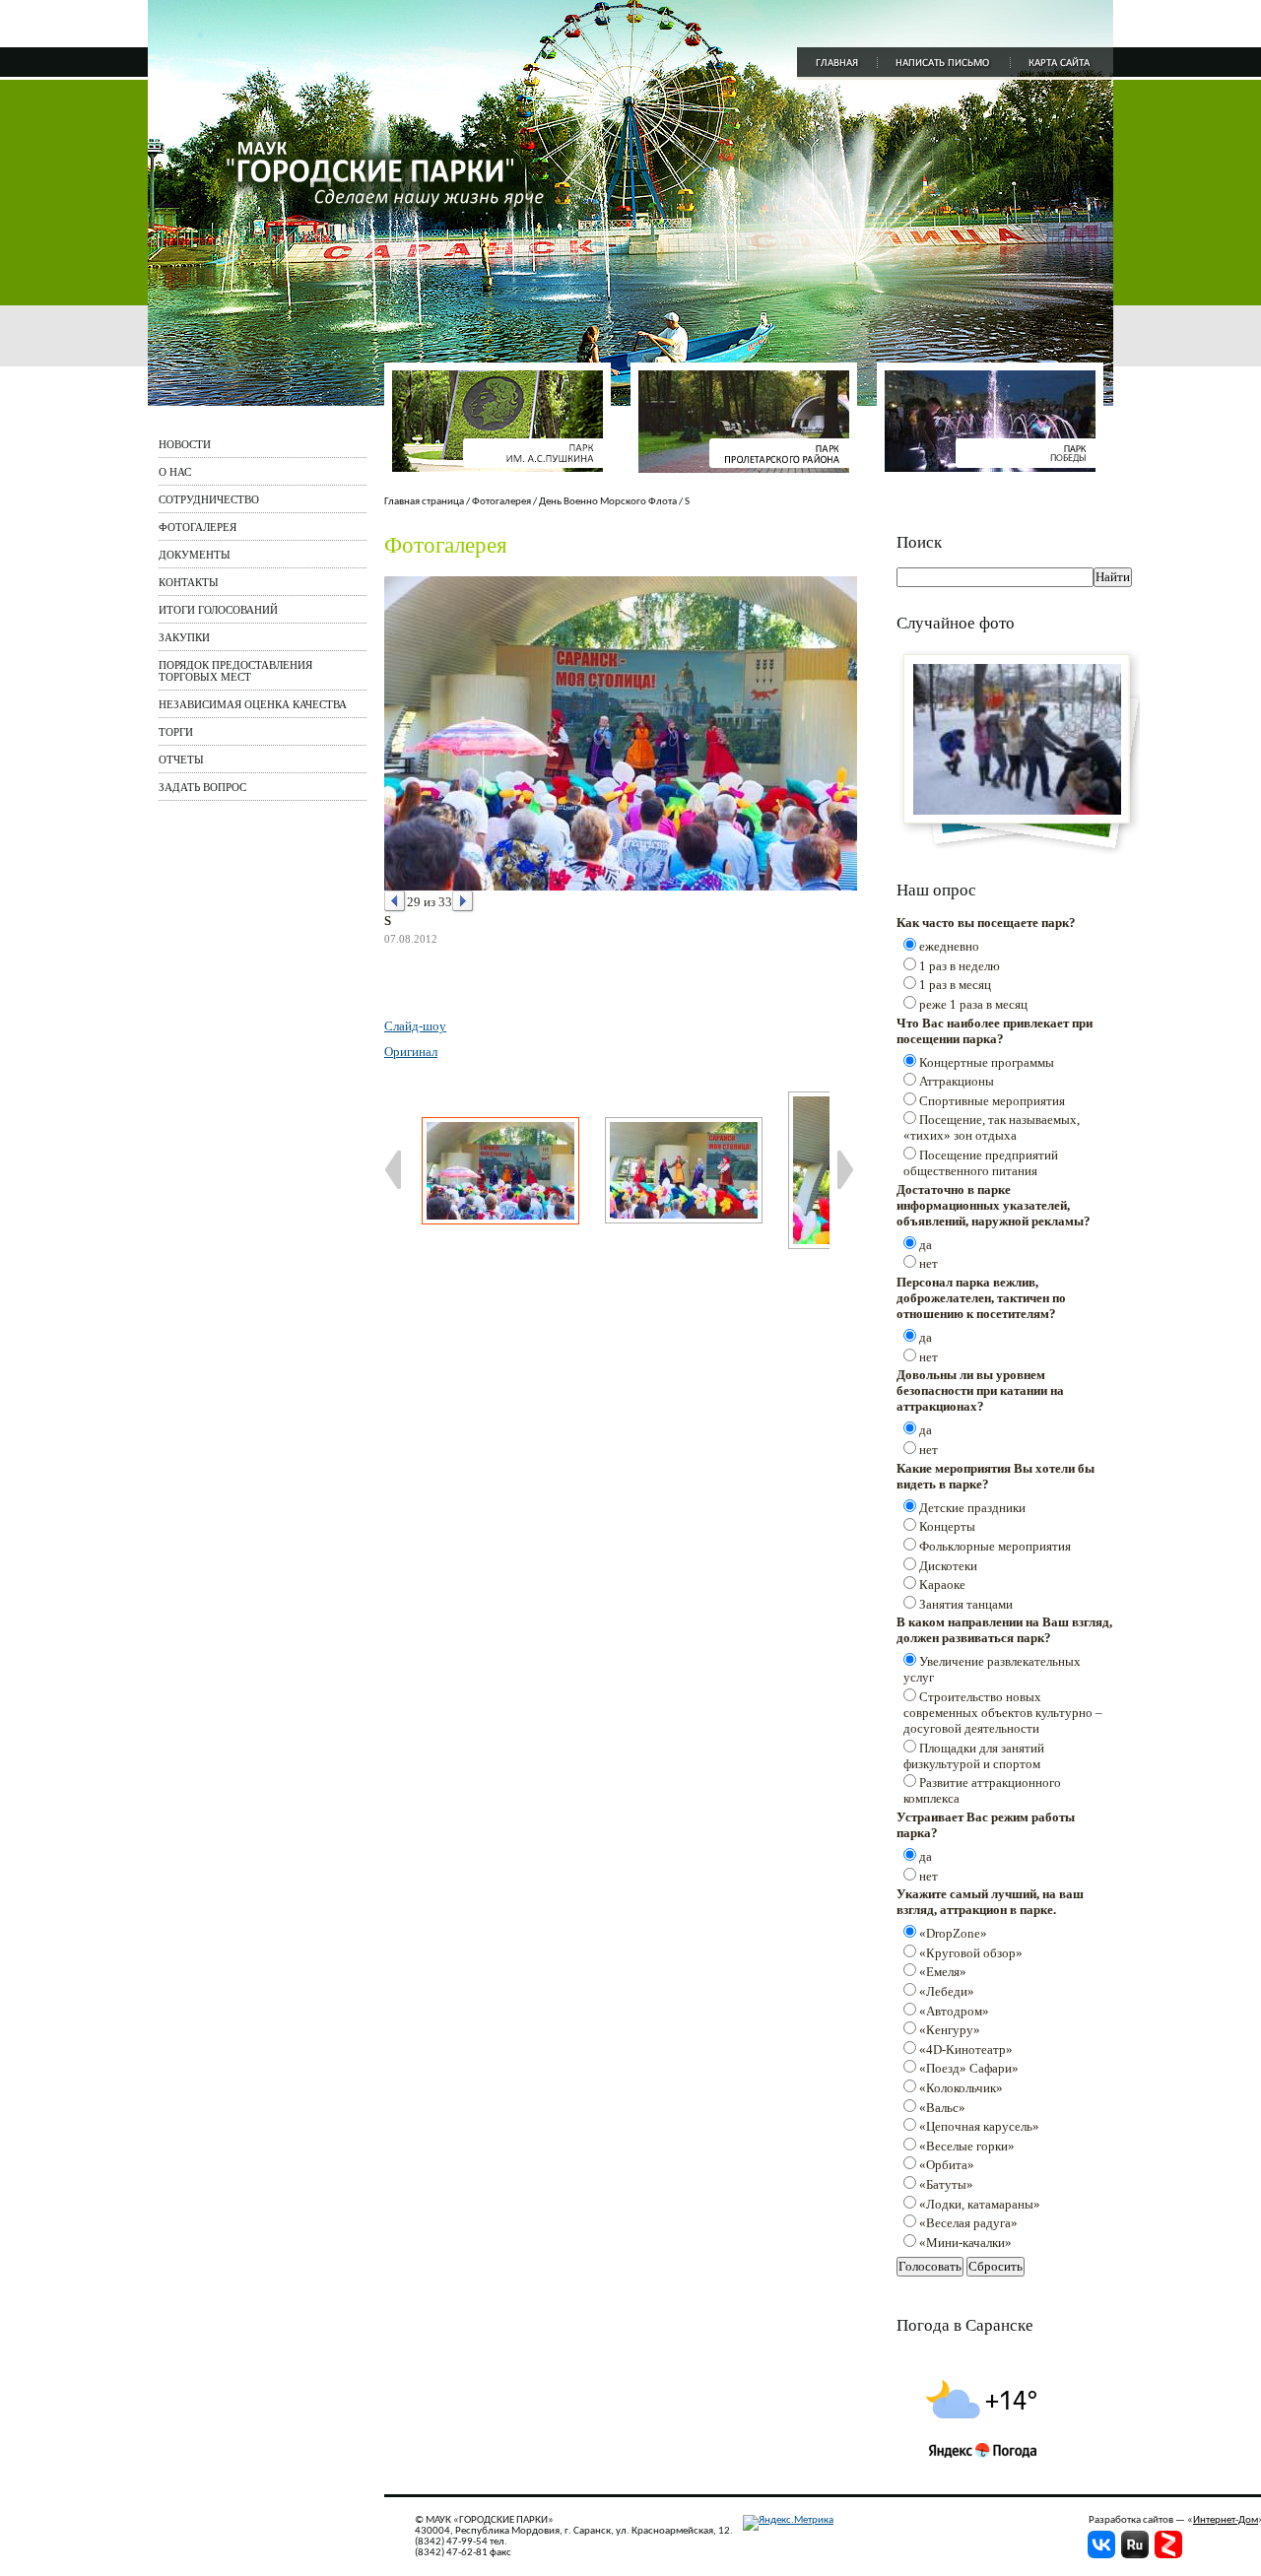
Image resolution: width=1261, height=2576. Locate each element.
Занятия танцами (966, 1604)
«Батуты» (946, 2184)
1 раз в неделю (960, 966)
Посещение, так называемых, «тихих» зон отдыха (992, 1127)
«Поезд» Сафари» (969, 2068)
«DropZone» (953, 1933)
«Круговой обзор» (971, 1953)
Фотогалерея (198, 527)
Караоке (942, 1585)
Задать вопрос (202, 787)
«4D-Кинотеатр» (966, 2049)
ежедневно (949, 946)
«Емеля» (943, 1972)
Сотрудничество (209, 499)
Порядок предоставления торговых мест (235, 671)
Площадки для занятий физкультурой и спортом (974, 1756)
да (926, 1245)
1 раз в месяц (955, 985)
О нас (175, 472)
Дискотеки (948, 1566)
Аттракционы (957, 1081)
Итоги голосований (218, 610)
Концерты (947, 1526)
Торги (176, 732)
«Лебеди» (947, 1991)
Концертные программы (987, 1062)
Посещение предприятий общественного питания (981, 1163)
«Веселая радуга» (968, 2223)
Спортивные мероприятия (992, 1101)
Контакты (189, 582)
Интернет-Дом (1226, 2520)
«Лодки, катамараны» (980, 2204)
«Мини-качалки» (965, 2243)
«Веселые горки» (967, 2146)
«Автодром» (954, 2011)
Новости (185, 444)
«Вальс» (942, 2108)
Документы (195, 555)
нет (929, 1263)
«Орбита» (947, 2165)
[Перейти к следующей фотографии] (464, 902)
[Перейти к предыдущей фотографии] (396, 902)
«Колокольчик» (961, 2088)
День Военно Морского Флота (608, 502)
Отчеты (181, 760)
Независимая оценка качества (253, 704)
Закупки (184, 637)
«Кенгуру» (950, 2030)
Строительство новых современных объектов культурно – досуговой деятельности (1003, 1713)
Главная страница (424, 502)
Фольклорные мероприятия (995, 1546)
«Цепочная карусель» (979, 2126)
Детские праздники (972, 1508)
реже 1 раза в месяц (973, 1004)
